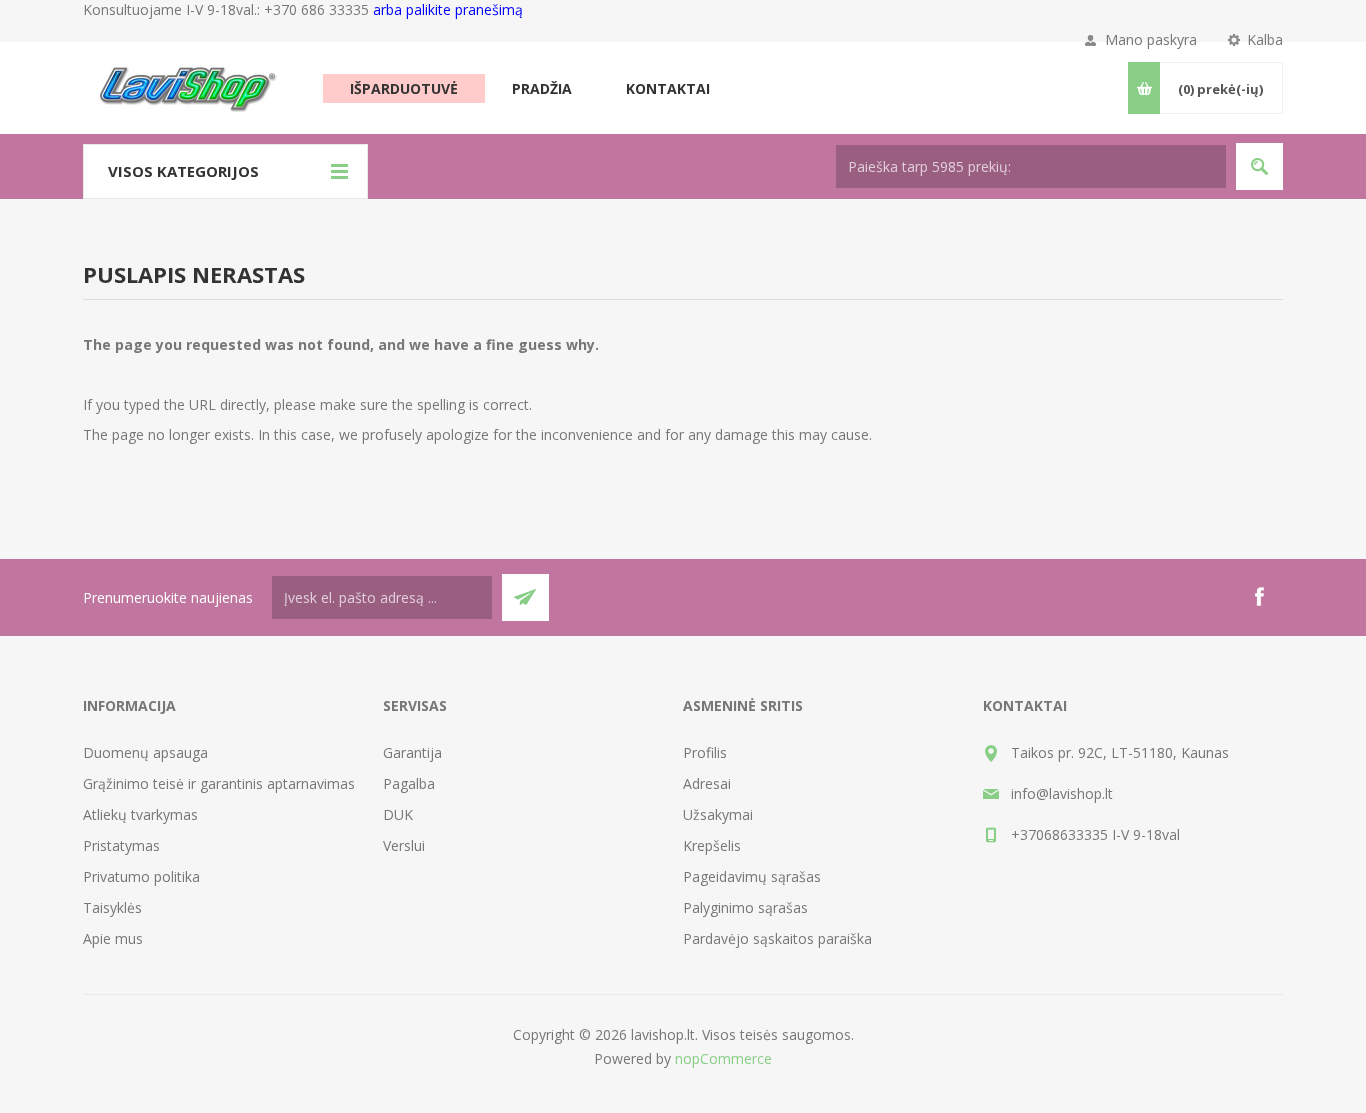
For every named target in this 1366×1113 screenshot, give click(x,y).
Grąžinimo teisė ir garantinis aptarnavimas (219, 783)
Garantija (412, 752)
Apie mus (113, 938)
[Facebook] (1259, 597)
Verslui (404, 845)
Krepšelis (712, 845)
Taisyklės (112, 907)
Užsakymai (718, 814)
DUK (398, 814)
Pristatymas (121, 845)
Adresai (707, 783)
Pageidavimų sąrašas (752, 876)
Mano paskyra (1151, 39)
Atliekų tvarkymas (140, 814)
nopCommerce (723, 1058)
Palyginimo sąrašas (745, 907)
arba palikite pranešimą (448, 9)
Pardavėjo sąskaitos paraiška (777, 938)
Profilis (705, 752)
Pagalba (409, 783)
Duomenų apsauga (145, 752)
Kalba (1265, 39)
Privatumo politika (141, 876)
